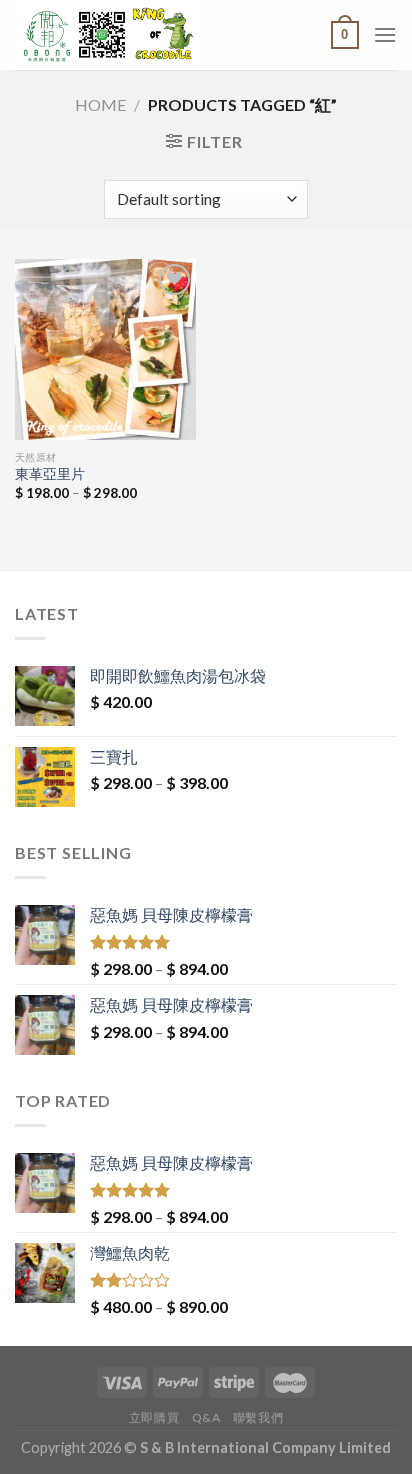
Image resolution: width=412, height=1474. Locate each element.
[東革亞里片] (105, 349)
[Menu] (385, 34)
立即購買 (154, 1417)
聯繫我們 (258, 1417)
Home (100, 104)
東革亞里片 (50, 474)
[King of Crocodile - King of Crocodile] (150, 35)
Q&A (206, 1417)
